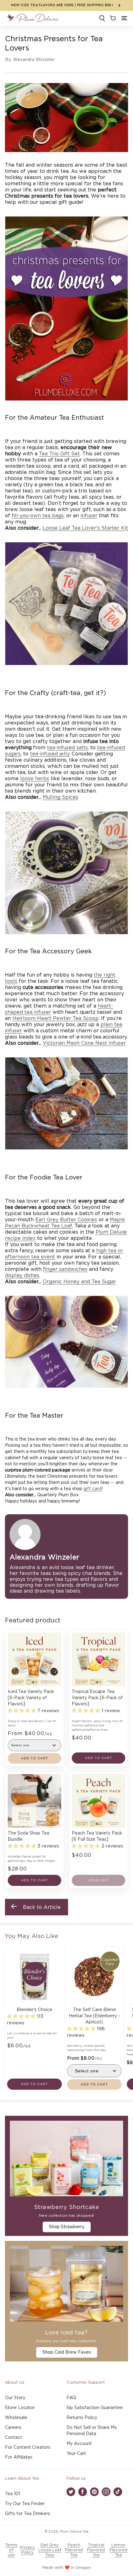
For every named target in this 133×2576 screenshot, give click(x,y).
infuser (89, 516)
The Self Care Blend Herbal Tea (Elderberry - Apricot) (94, 2016)
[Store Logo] (33, 18)
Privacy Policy (27, 2550)
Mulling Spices (60, 797)
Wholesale (16, 2418)
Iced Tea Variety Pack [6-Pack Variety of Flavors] (31, 1698)
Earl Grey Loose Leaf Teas (50, 2550)
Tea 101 (13, 2494)
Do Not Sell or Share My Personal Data (92, 2431)
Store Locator (20, 2408)
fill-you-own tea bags (38, 516)
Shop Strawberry (67, 2227)
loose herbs (35, 779)
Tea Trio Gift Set (59, 454)
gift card (92, 1489)
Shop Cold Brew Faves (67, 2352)
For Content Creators (28, 2447)
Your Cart (76, 2454)
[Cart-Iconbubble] (112, 18)
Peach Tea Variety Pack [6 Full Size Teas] (97, 1836)
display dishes (22, 1275)
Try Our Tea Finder (25, 2504)
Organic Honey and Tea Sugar (79, 1282)
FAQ (71, 2398)
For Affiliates (19, 2457)
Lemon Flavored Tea (118, 2550)
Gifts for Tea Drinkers (28, 2514)
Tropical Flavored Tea (96, 2550)
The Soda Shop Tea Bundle (28, 1836)
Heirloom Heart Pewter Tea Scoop (56, 1018)
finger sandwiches (65, 1269)
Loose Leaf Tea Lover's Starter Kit (85, 528)
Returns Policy (82, 2418)
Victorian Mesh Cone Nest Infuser (84, 1043)
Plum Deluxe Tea (74, 2532)
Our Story (15, 2398)
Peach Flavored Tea (74, 2550)
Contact (13, 2438)
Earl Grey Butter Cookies (66, 1220)
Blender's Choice (34, 2010)
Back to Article (42, 1907)
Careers (13, 2428)
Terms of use (11, 2550)
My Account (79, 2444)
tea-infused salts (67, 748)
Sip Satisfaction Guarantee (95, 2408)
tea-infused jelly (50, 754)
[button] (124, 18)
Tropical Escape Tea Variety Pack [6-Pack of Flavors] (97, 1698)
